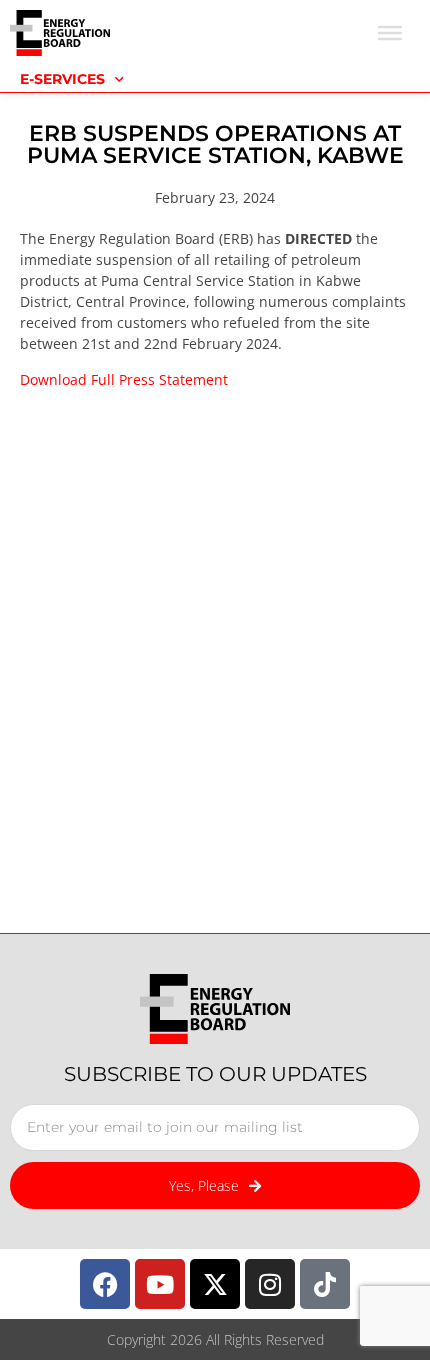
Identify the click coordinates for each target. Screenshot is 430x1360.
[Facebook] (105, 1284)
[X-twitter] (215, 1284)
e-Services (62, 79)
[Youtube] (160, 1284)
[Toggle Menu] (390, 33)
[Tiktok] (325, 1284)
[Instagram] (270, 1284)
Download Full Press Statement (124, 379)
